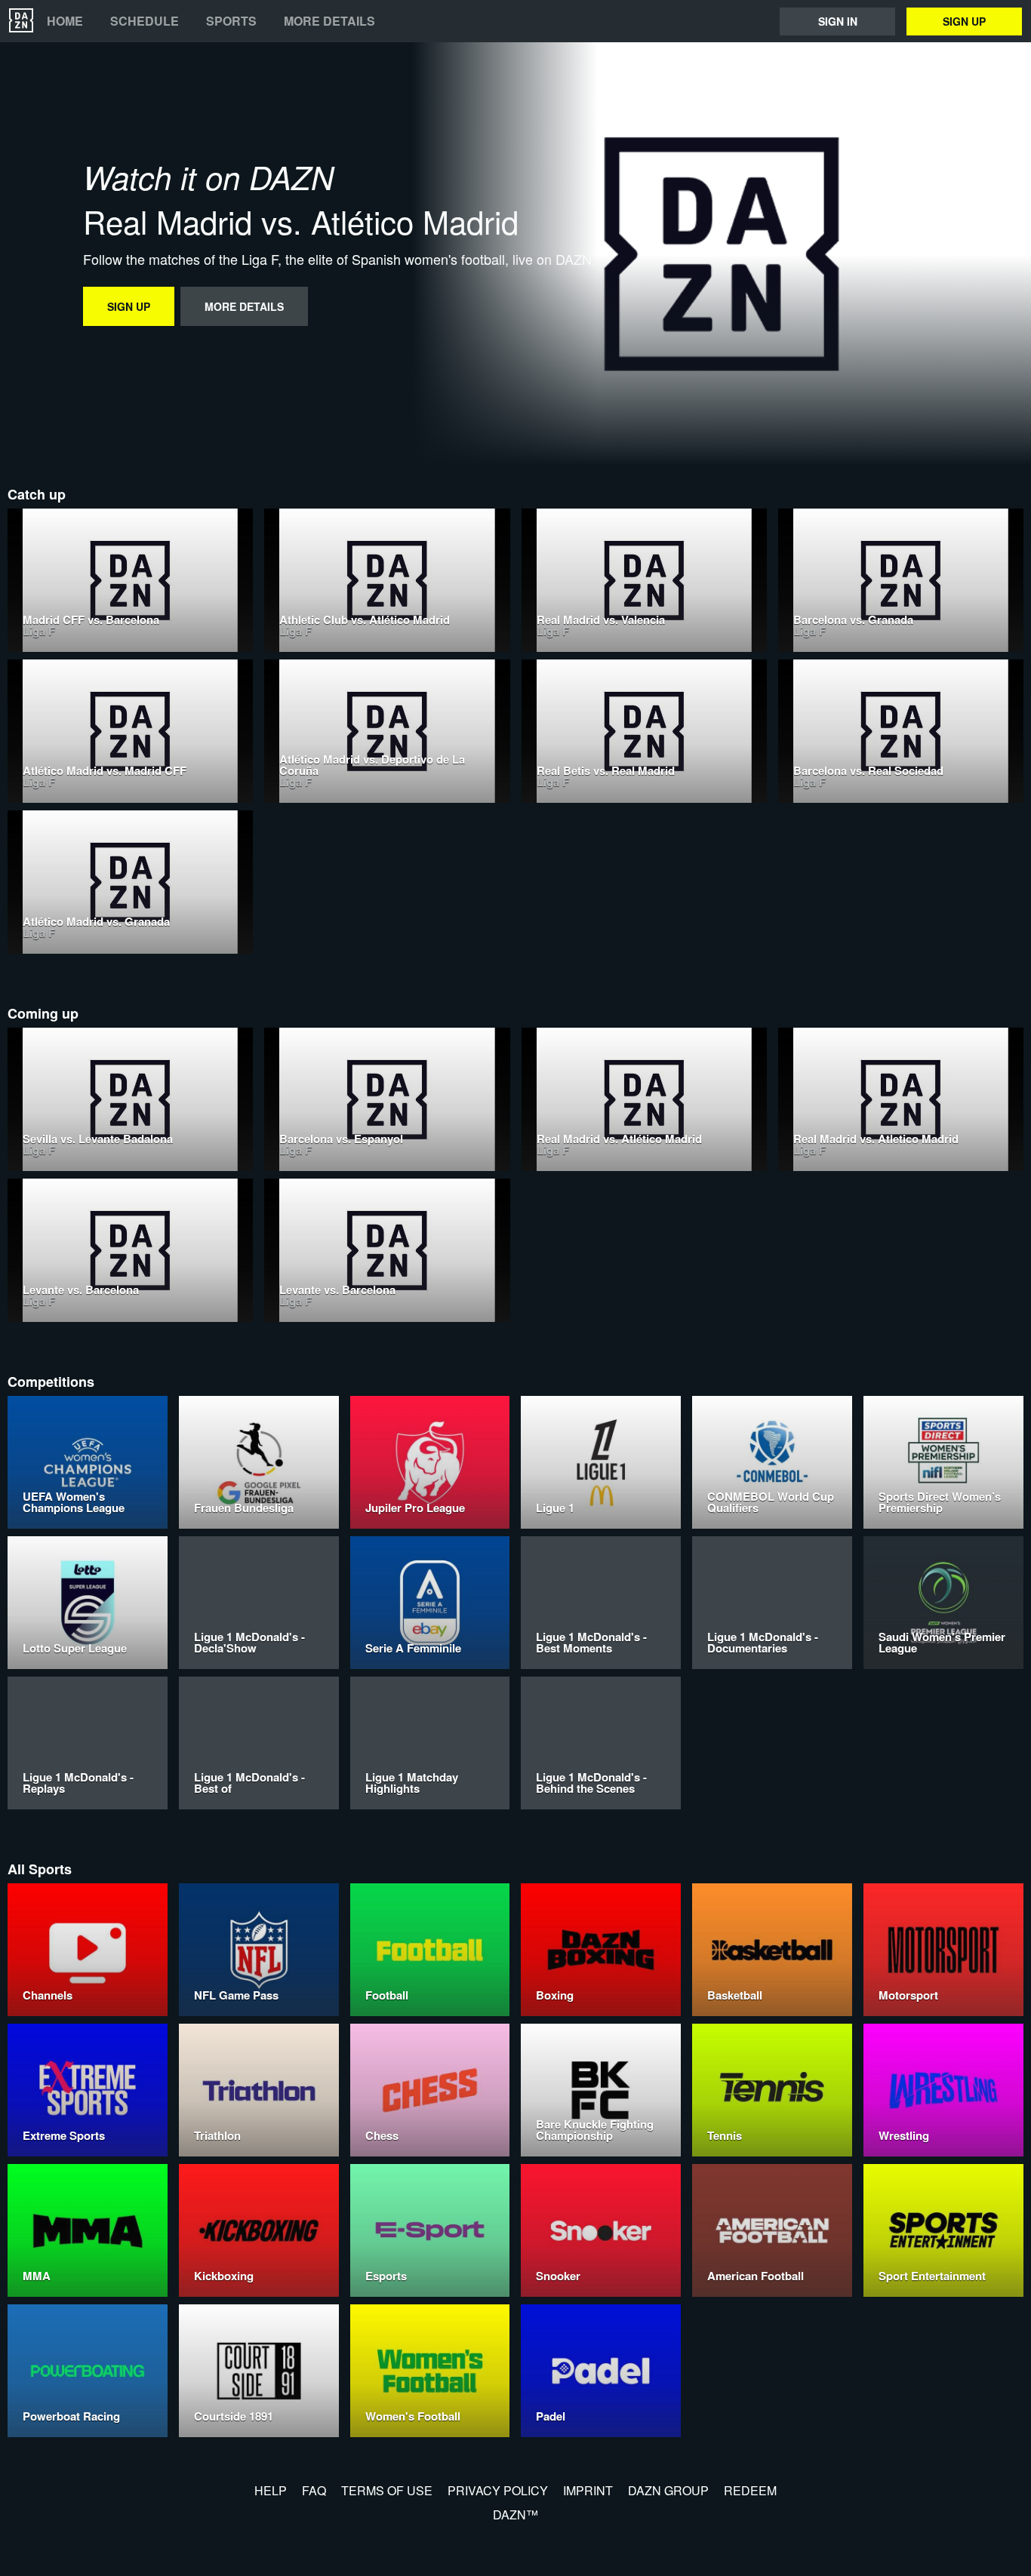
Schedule (145, 21)
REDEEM (750, 2490)
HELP (271, 2490)
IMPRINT (588, 2490)
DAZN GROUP (668, 2490)
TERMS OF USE (387, 2490)
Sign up (964, 21)
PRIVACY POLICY (498, 2490)
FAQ (314, 2490)
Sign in (838, 21)
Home (65, 21)
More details (329, 21)
